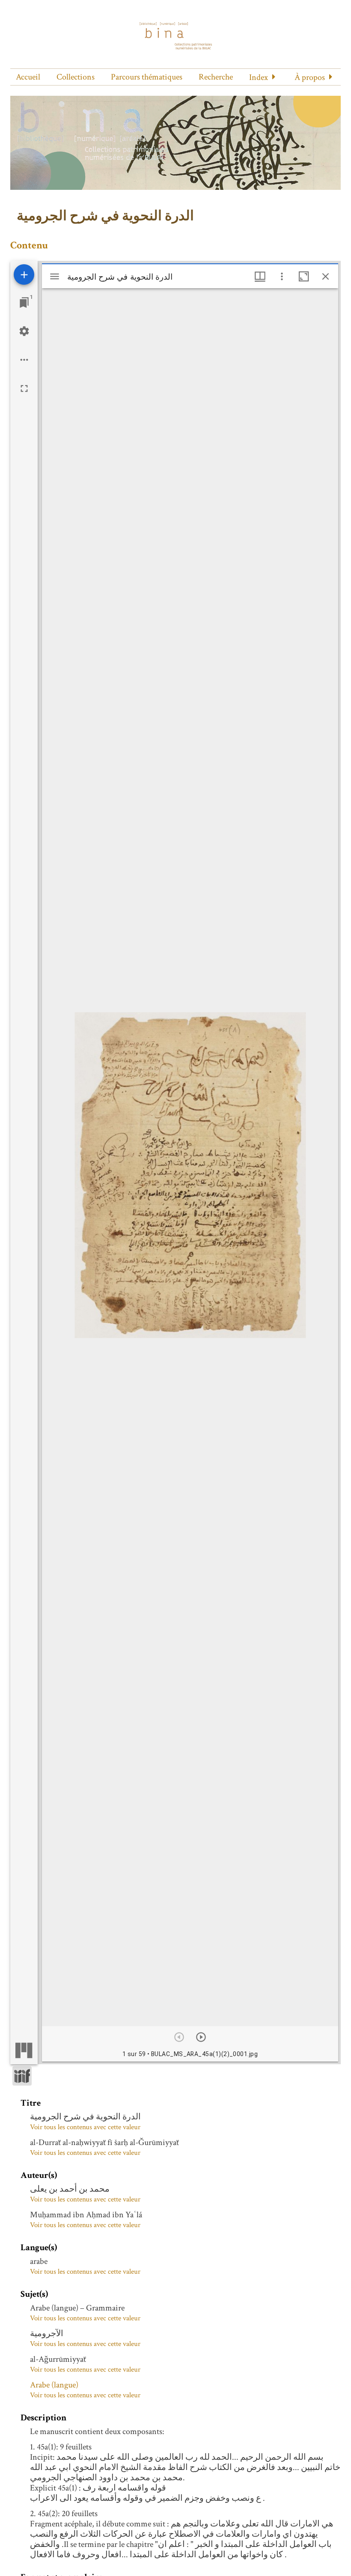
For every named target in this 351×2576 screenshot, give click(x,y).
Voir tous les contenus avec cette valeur (85, 2127)
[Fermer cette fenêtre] (326, 276)
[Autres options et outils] (282, 276)
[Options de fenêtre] (260, 276)
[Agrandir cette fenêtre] (304, 276)
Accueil (28, 77)
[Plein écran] (24, 388)
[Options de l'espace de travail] (24, 360)
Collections (76, 77)
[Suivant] (201, 2037)
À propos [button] (310, 77)
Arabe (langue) (54, 2385)
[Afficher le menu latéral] (55, 276)
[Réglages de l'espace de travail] (24, 331)
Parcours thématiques (147, 77)
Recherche (216, 77)
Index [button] (259, 77)
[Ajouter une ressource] (24, 274)
